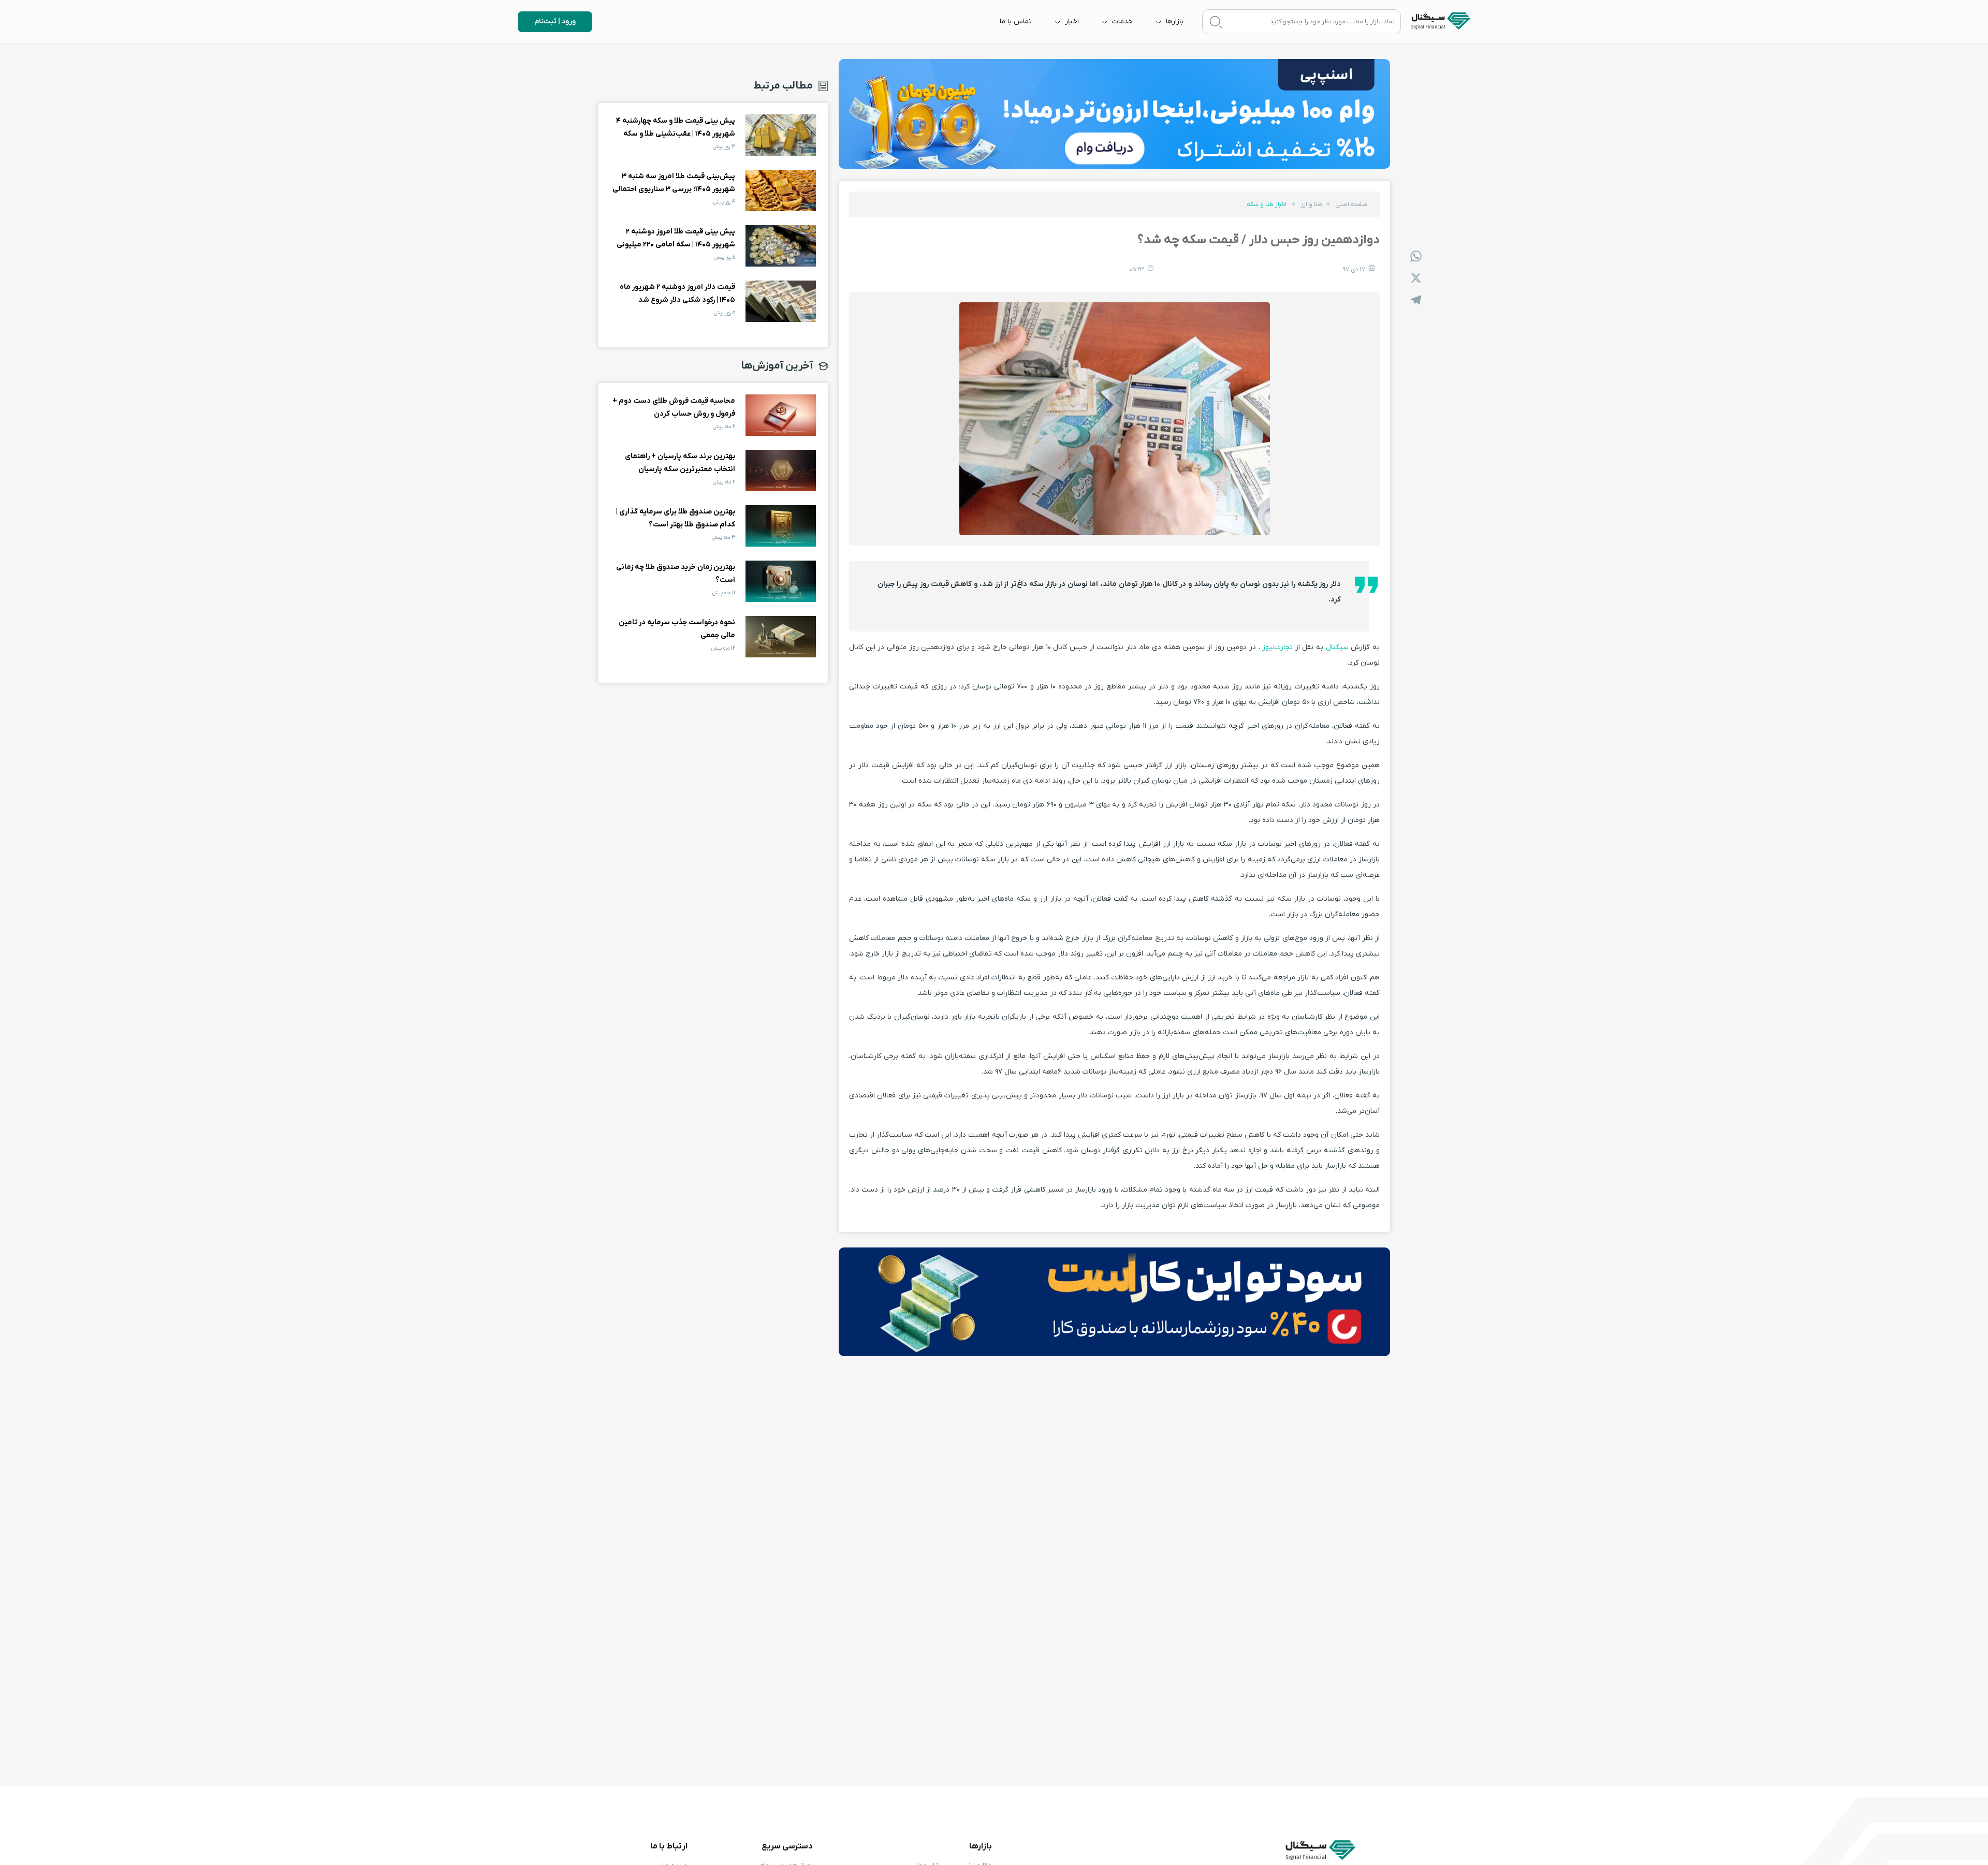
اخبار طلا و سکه (1267, 204)
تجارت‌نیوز (1278, 647)
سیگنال (1336, 647)
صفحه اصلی (1351, 204)
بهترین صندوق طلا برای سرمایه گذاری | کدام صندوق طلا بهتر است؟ (781, 526)
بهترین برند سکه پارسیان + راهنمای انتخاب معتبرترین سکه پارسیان (781, 471)
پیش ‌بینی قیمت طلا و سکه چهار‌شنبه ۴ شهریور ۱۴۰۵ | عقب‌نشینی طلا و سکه (781, 135)
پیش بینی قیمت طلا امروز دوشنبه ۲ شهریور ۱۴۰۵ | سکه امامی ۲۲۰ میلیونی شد (781, 246)
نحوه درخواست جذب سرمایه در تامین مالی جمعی (781, 637)
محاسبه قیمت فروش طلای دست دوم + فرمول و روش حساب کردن (781, 415)
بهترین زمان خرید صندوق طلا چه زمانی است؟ (781, 581)
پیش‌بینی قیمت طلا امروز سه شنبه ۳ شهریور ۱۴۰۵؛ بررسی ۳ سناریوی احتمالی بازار (781, 190)
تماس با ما (1016, 21)
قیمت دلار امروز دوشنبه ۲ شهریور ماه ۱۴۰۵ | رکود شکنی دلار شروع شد (781, 301)
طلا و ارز (1311, 204)
